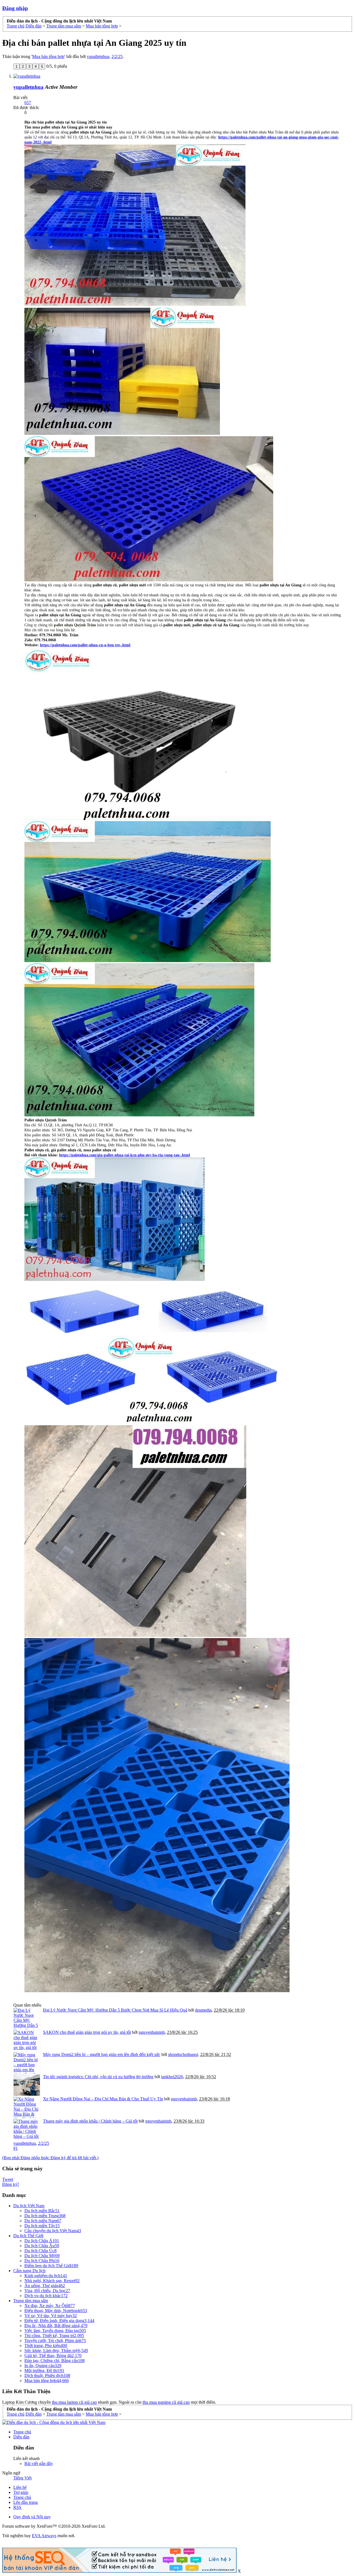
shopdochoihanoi (183, 2054)
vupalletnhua (98, 56)
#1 (16, 2148)
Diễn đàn (21, 2437)
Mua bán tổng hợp (48, 56)
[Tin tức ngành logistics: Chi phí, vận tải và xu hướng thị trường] (27, 2085)
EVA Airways (44, 2536)
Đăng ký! (11, 2184)
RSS (17, 2507)
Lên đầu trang (26, 2502)
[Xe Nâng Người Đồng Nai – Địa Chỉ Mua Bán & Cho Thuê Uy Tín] (27, 2107)
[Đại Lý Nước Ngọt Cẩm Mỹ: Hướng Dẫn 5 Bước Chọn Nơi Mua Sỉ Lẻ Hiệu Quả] (27, 2019)
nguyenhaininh (152, 2032)
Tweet (8, 2179)
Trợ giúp (21, 2492)
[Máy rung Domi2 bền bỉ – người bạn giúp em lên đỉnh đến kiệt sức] (27, 2063)
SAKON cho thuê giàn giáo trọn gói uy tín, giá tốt (87, 2032)
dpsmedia (203, 2010)
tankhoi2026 (172, 2077)
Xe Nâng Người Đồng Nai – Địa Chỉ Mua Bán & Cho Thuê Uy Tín (103, 2099)
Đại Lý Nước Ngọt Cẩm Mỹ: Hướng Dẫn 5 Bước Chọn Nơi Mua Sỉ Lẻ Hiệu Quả (115, 2010)
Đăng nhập (15, 8)
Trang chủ (22, 2432)
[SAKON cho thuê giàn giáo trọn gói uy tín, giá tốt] (27, 2041)
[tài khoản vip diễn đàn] (119, 2571)
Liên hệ (20, 2487)
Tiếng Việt (22, 2478)
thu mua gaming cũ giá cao (166, 2402)
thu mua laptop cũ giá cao (74, 2402)
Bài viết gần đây (39, 2463)
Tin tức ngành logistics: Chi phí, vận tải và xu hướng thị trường (98, 2077)
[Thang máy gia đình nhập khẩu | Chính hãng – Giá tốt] (27, 2130)
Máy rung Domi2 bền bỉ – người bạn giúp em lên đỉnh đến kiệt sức (102, 2054)
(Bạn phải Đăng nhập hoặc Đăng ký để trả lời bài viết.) (50, 2158)
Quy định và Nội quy (32, 2517)
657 (28, 103)
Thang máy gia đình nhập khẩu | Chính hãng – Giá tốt (90, 2121)
